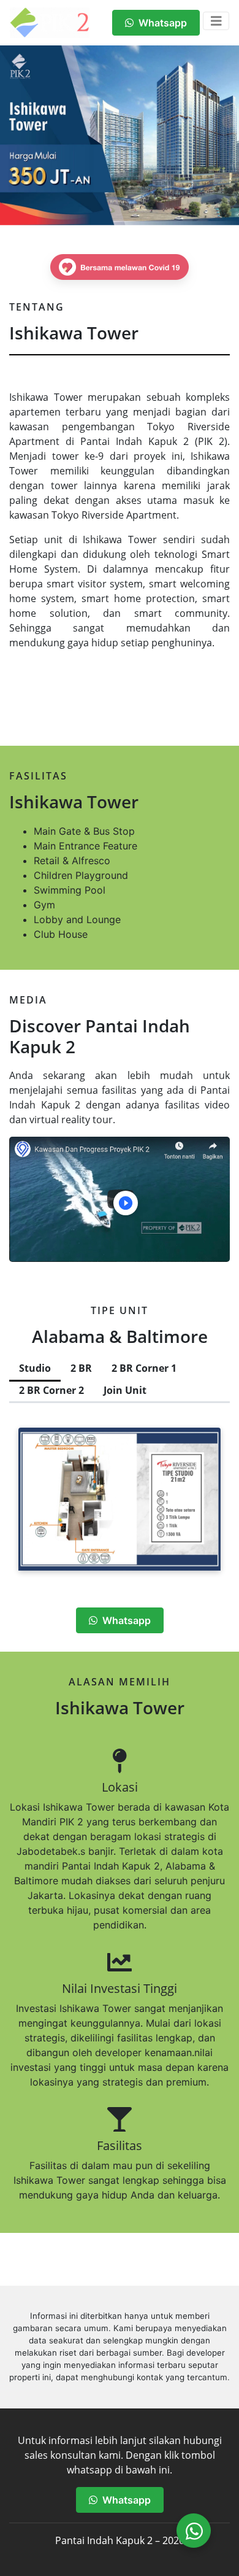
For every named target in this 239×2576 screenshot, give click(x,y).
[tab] (35, 1369)
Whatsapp (160, 23)
